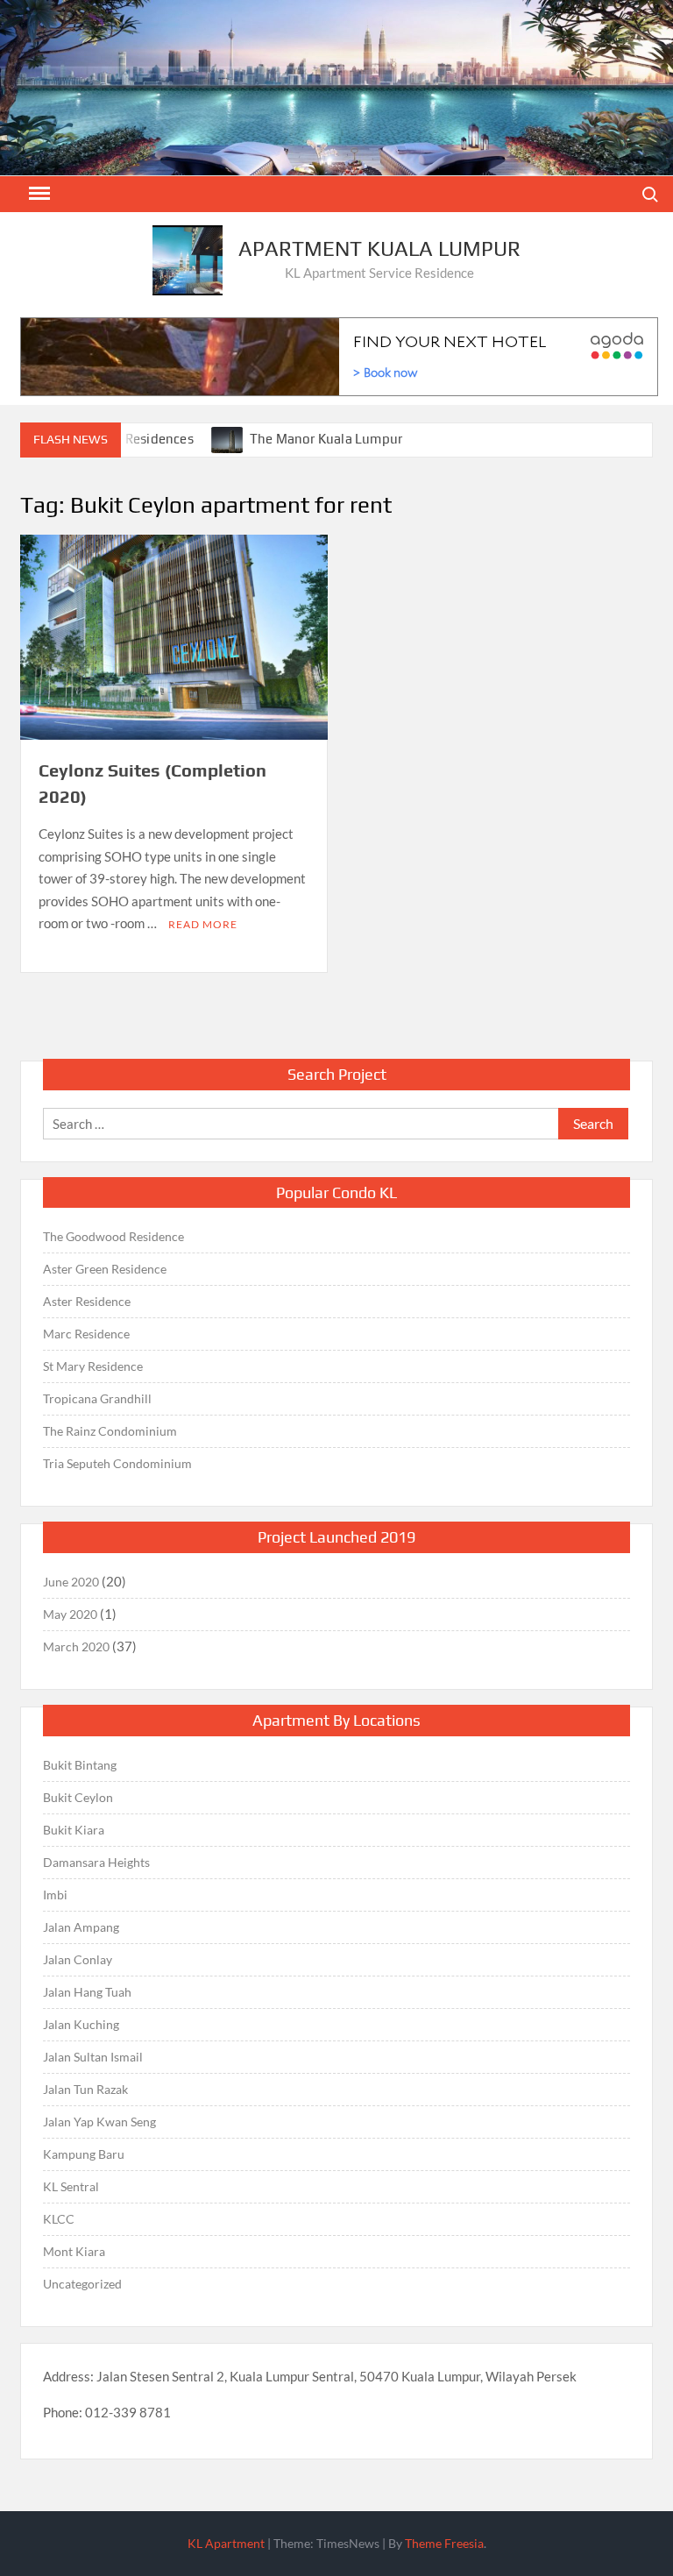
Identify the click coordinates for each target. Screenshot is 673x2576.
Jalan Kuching (81, 2024)
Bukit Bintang (80, 1765)
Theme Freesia (444, 2543)
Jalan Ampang (81, 1927)
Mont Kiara (74, 2251)
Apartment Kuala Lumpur (379, 248)
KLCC (59, 2219)
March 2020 (76, 1646)
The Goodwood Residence (113, 1236)
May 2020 (70, 1614)
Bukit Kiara (74, 1830)
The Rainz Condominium (110, 1431)
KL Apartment (226, 2543)
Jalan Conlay (78, 1959)
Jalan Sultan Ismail (93, 2057)
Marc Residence (86, 1334)
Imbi (55, 1895)
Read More (203, 924)
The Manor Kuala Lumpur (326, 439)
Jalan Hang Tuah (87, 1992)
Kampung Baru (84, 2154)
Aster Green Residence (105, 1269)
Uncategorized (82, 2284)
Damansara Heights (96, 1862)
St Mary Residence (93, 1366)
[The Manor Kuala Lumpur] (228, 438)
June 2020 (71, 1582)
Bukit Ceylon (78, 1797)
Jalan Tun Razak (85, 2089)
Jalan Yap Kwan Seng (99, 2122)
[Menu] (38, 194)
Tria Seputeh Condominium (117, 1463)
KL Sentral (71, 2186)
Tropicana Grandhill (97, 1398)
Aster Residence (87, 1301)
